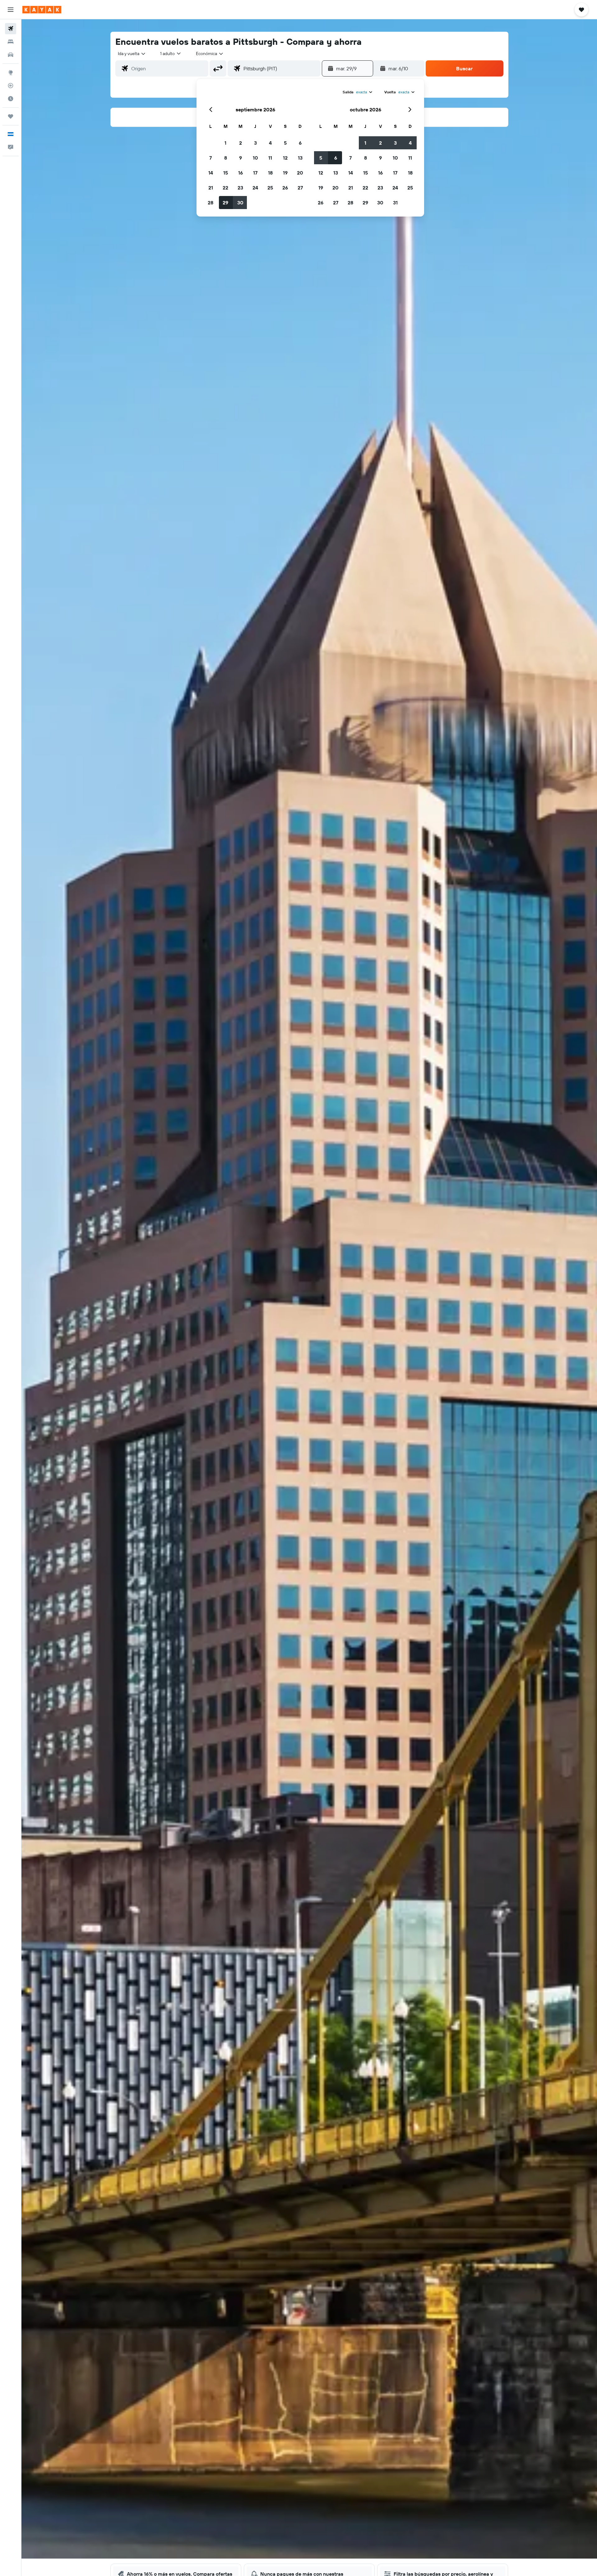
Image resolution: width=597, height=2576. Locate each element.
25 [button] (270, 188)
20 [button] (300, 173)
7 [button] (211, 158)
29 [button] (225, 203)
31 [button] (395, 203)
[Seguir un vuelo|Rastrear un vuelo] (11, 86)
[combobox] (132, 54)
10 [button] (255, 158)
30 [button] (240, 203)
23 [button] (240, 188)
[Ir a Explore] (11, 72)
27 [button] (300, 188)
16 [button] (241, 173)
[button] (11, 10)
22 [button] (225, 188)
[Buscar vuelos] (11, 29)
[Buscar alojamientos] (11, 42)
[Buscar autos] (11, 55)
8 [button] (226, 158)
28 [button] (211, 203)
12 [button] (285, 158)
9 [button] (241, 158)
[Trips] (11, 116)
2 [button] (241, 143)
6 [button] (300, 143)
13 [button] (300, 158)
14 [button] (211, 173)
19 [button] (285, 173)
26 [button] (285, 188)
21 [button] (211, 188)
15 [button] (226, 173)
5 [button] (285, 143)
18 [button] (270, 173)
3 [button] (255, 143)
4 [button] (270, 143)
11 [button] (270, 158)
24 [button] (255, 188)
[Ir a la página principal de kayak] (42, 10)
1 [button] (225, 143)
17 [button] (255, 173)
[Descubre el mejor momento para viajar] (11, 99)
